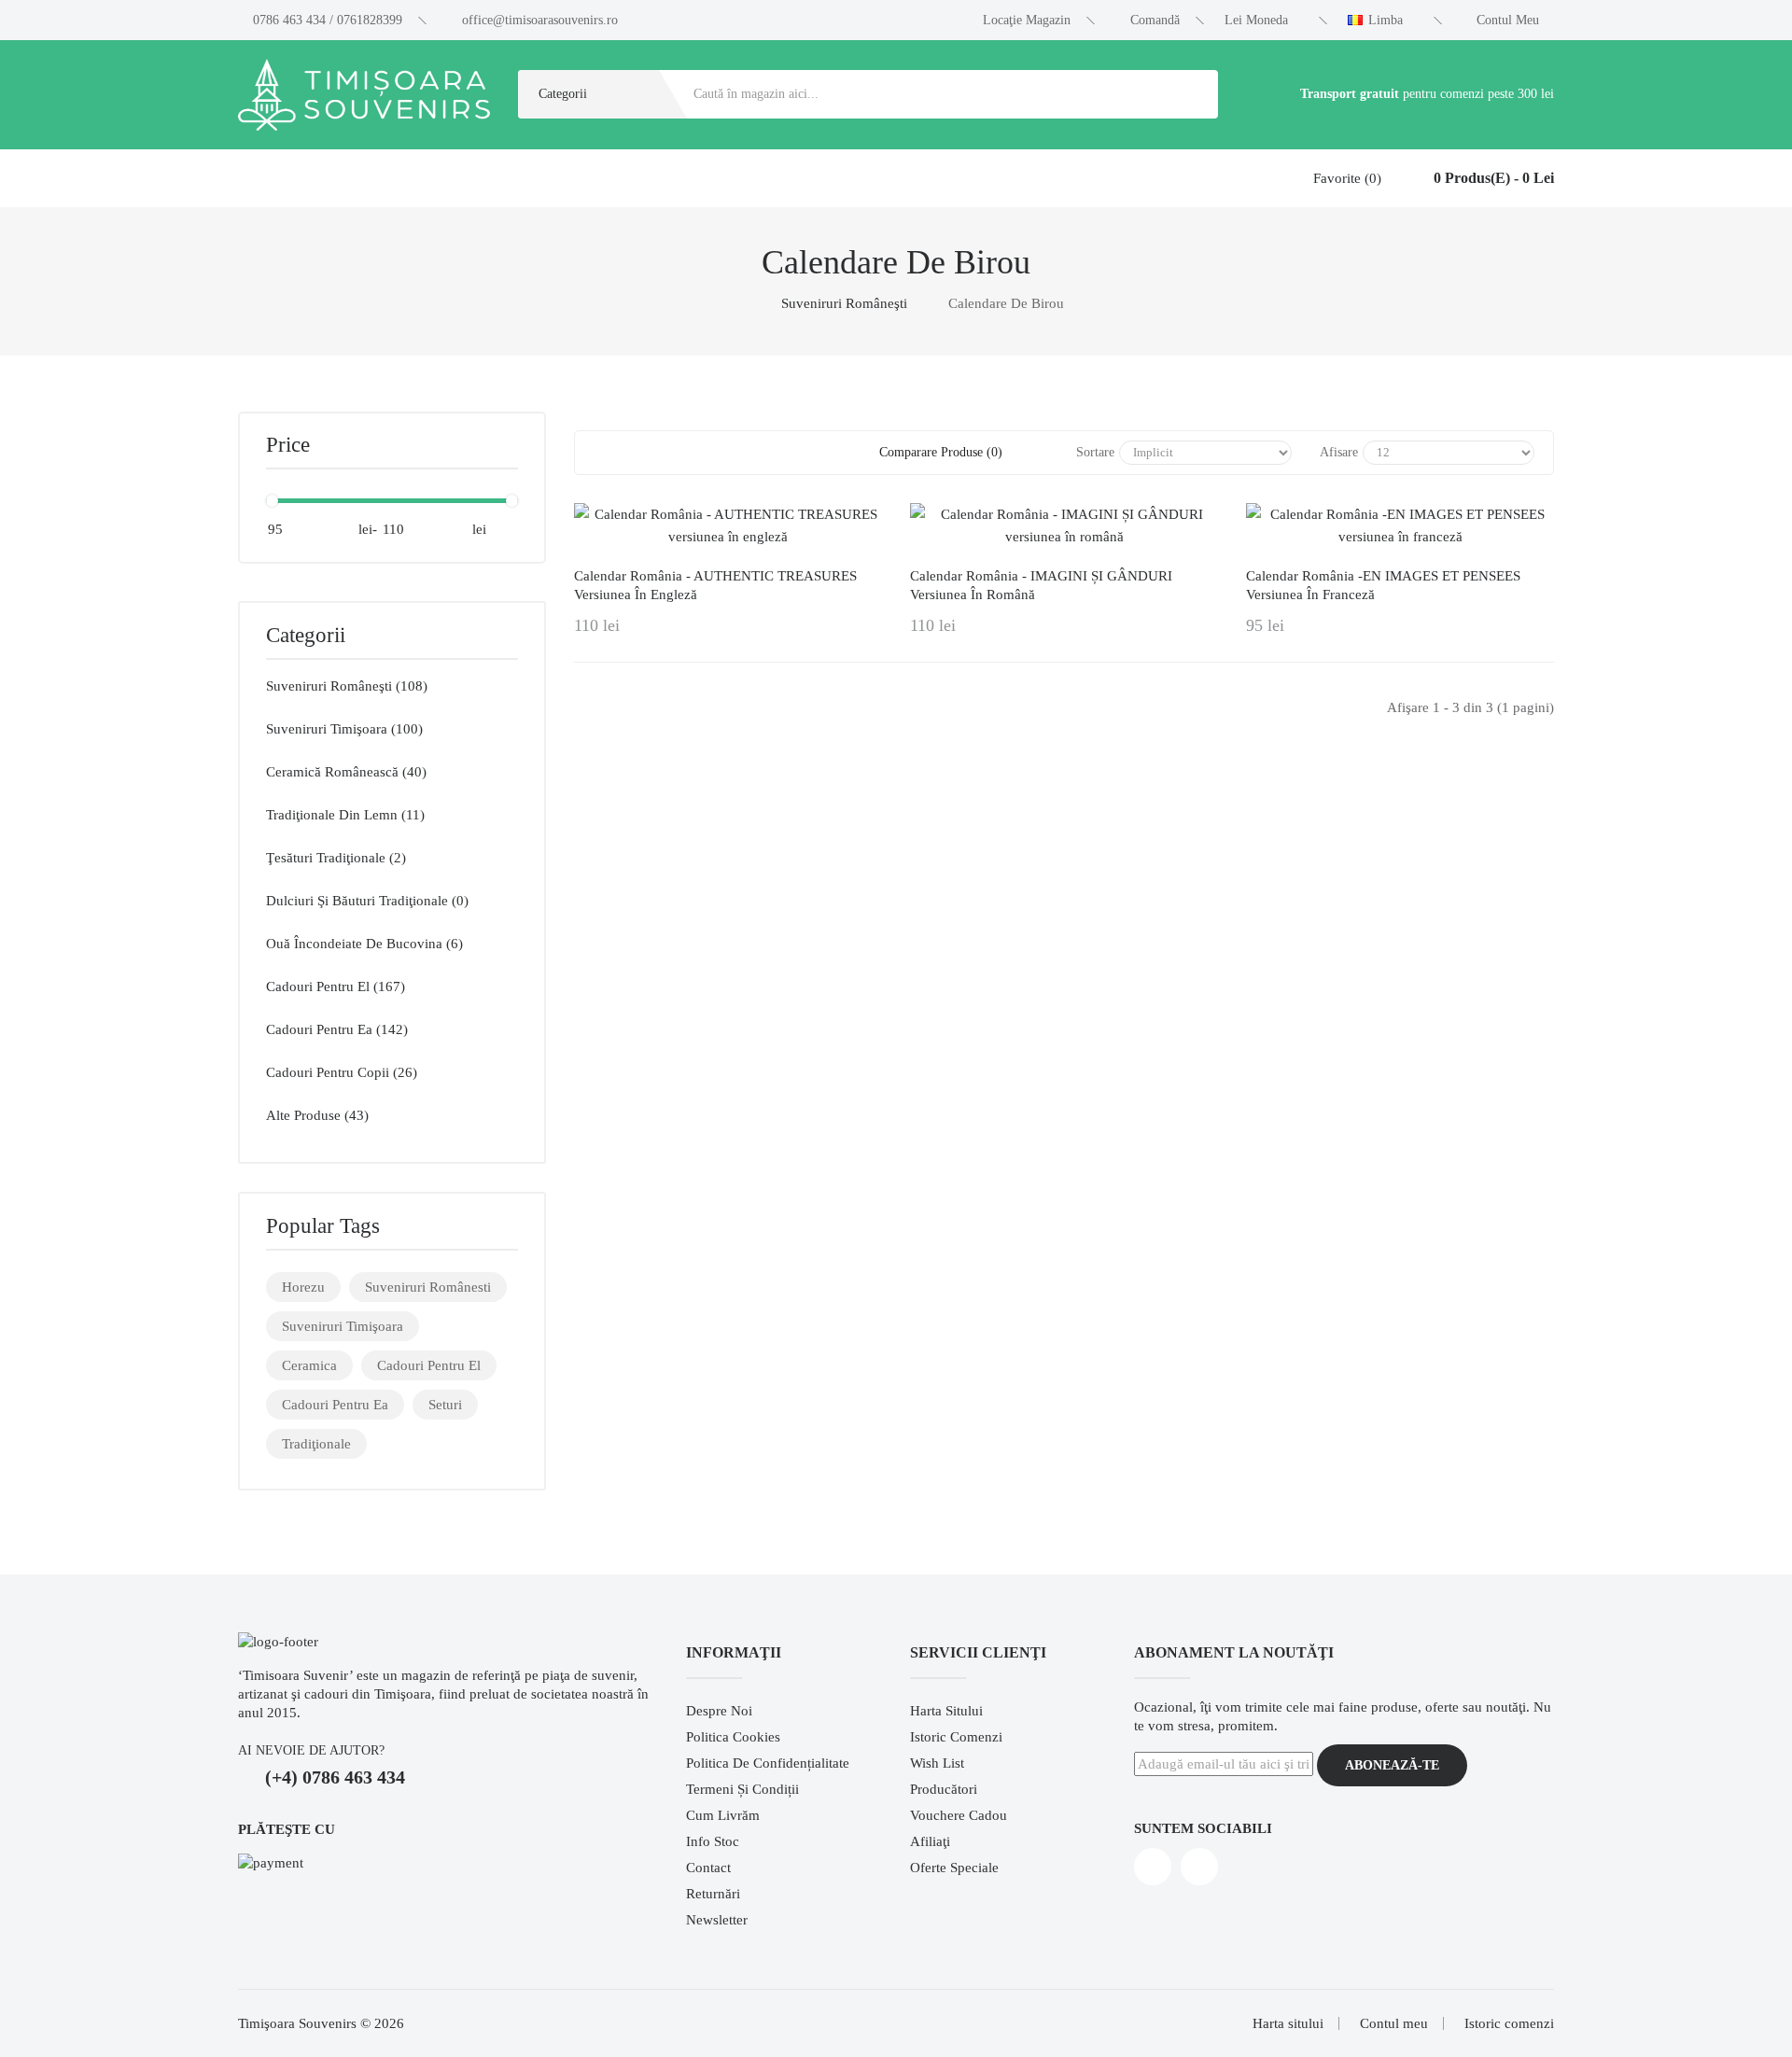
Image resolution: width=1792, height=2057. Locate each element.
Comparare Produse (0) (941, 452)
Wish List (937, 1763)
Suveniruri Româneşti (844, 303)
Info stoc (713, 1841)
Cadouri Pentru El (429, 1365)
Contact (708, 1868)
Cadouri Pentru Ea (335, 1405)
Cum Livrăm (723, 1815)
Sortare (1095, 452)
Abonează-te (1392, 1765)
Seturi (445, 1405)
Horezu (303, 1287)
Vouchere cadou (959, 1815)
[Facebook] (1153, 1867)
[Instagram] (1199, 1867)
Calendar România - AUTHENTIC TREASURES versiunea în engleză (715, 585)
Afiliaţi (930, 1841)
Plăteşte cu (287, 1829)
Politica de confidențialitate (768, 1763)
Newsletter (717, 1920)
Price (288, 445)
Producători (944, 1789)
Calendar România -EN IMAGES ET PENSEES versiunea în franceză (1383, 585)
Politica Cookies (733, 1737)
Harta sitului (946, 1711)
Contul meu (1394, 2023)
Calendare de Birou (1006, 303)
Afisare (1339, 452)
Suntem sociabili (1203, 1828)
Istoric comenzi (956, 1737)
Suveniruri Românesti (428, 1287)
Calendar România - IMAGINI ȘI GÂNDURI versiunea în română (1041, 585)
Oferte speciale (954, 1868)
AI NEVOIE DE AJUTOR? (311, 1750)
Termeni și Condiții (742, 1789)
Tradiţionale (316, 1444)
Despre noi (719, 1711)
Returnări (713, 1894)
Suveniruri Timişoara (343, 1326)
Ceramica (309, 1365)
